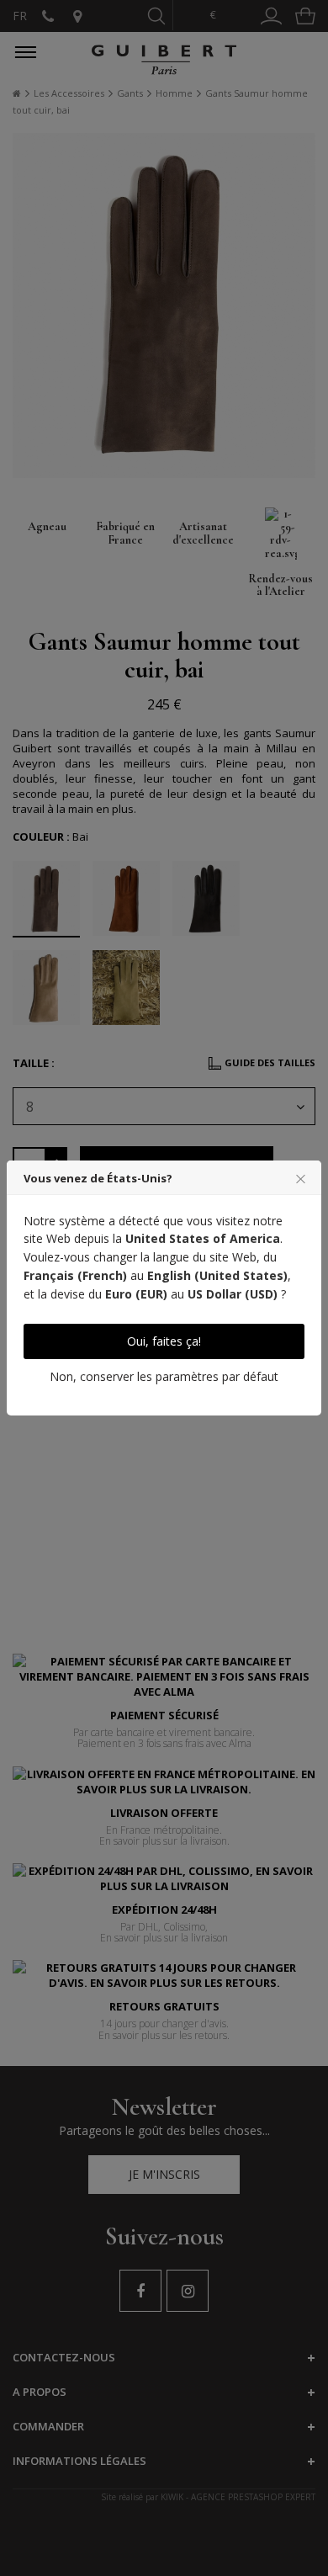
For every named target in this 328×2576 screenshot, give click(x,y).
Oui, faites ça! (164, 1341)
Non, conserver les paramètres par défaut (164, 1376)
